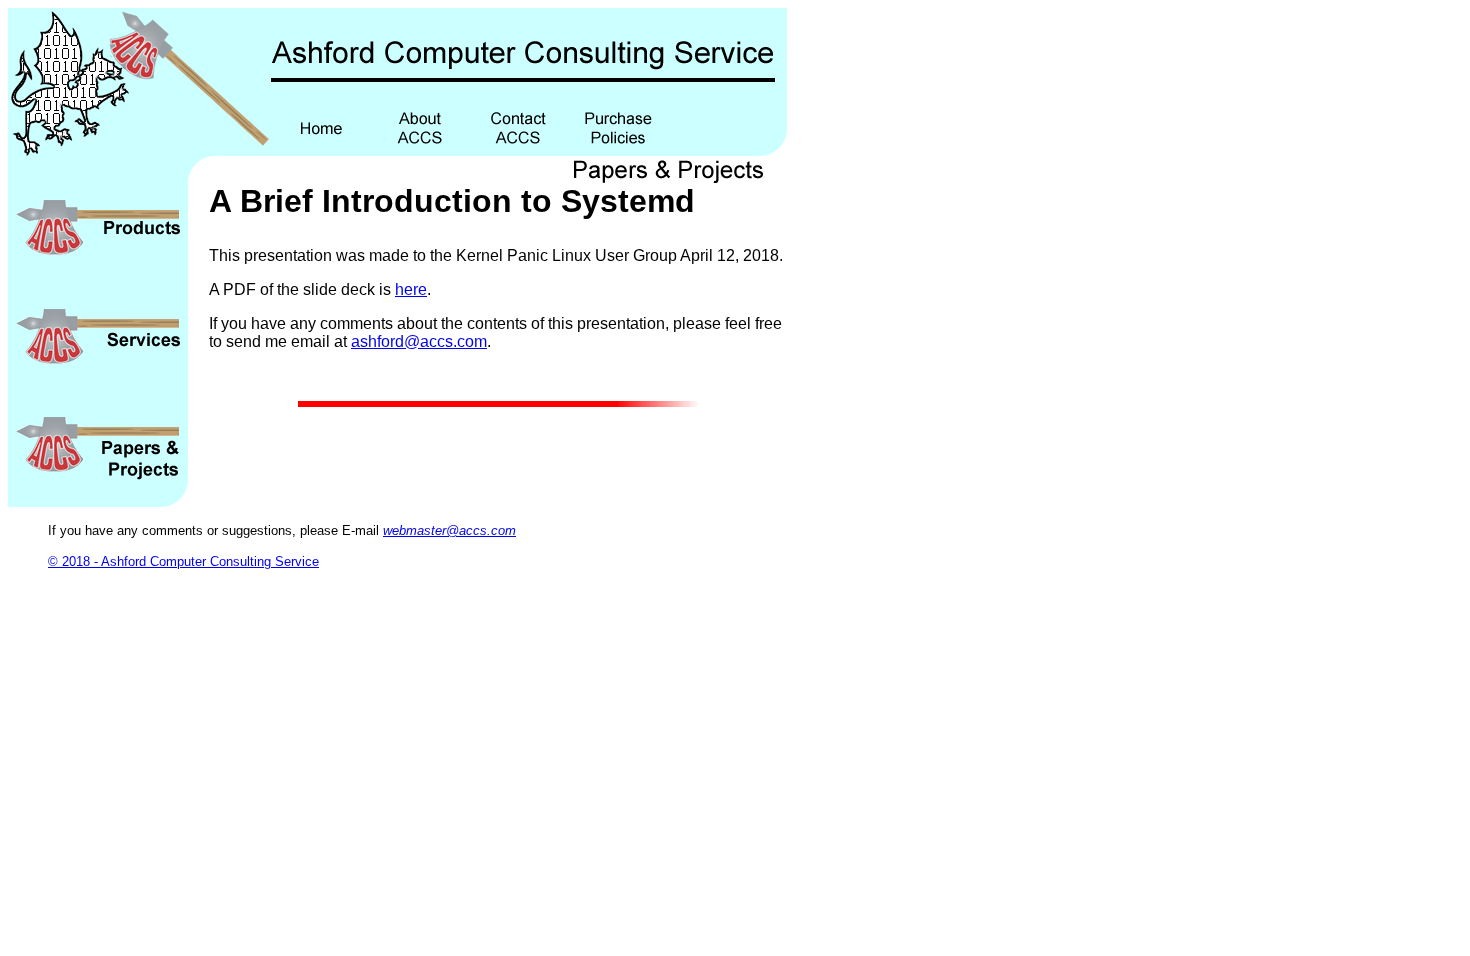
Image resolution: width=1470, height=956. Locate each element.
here (411, 289)
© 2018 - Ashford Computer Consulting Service (183, 561)
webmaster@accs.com (449, 530)
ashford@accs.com (419, 341)
